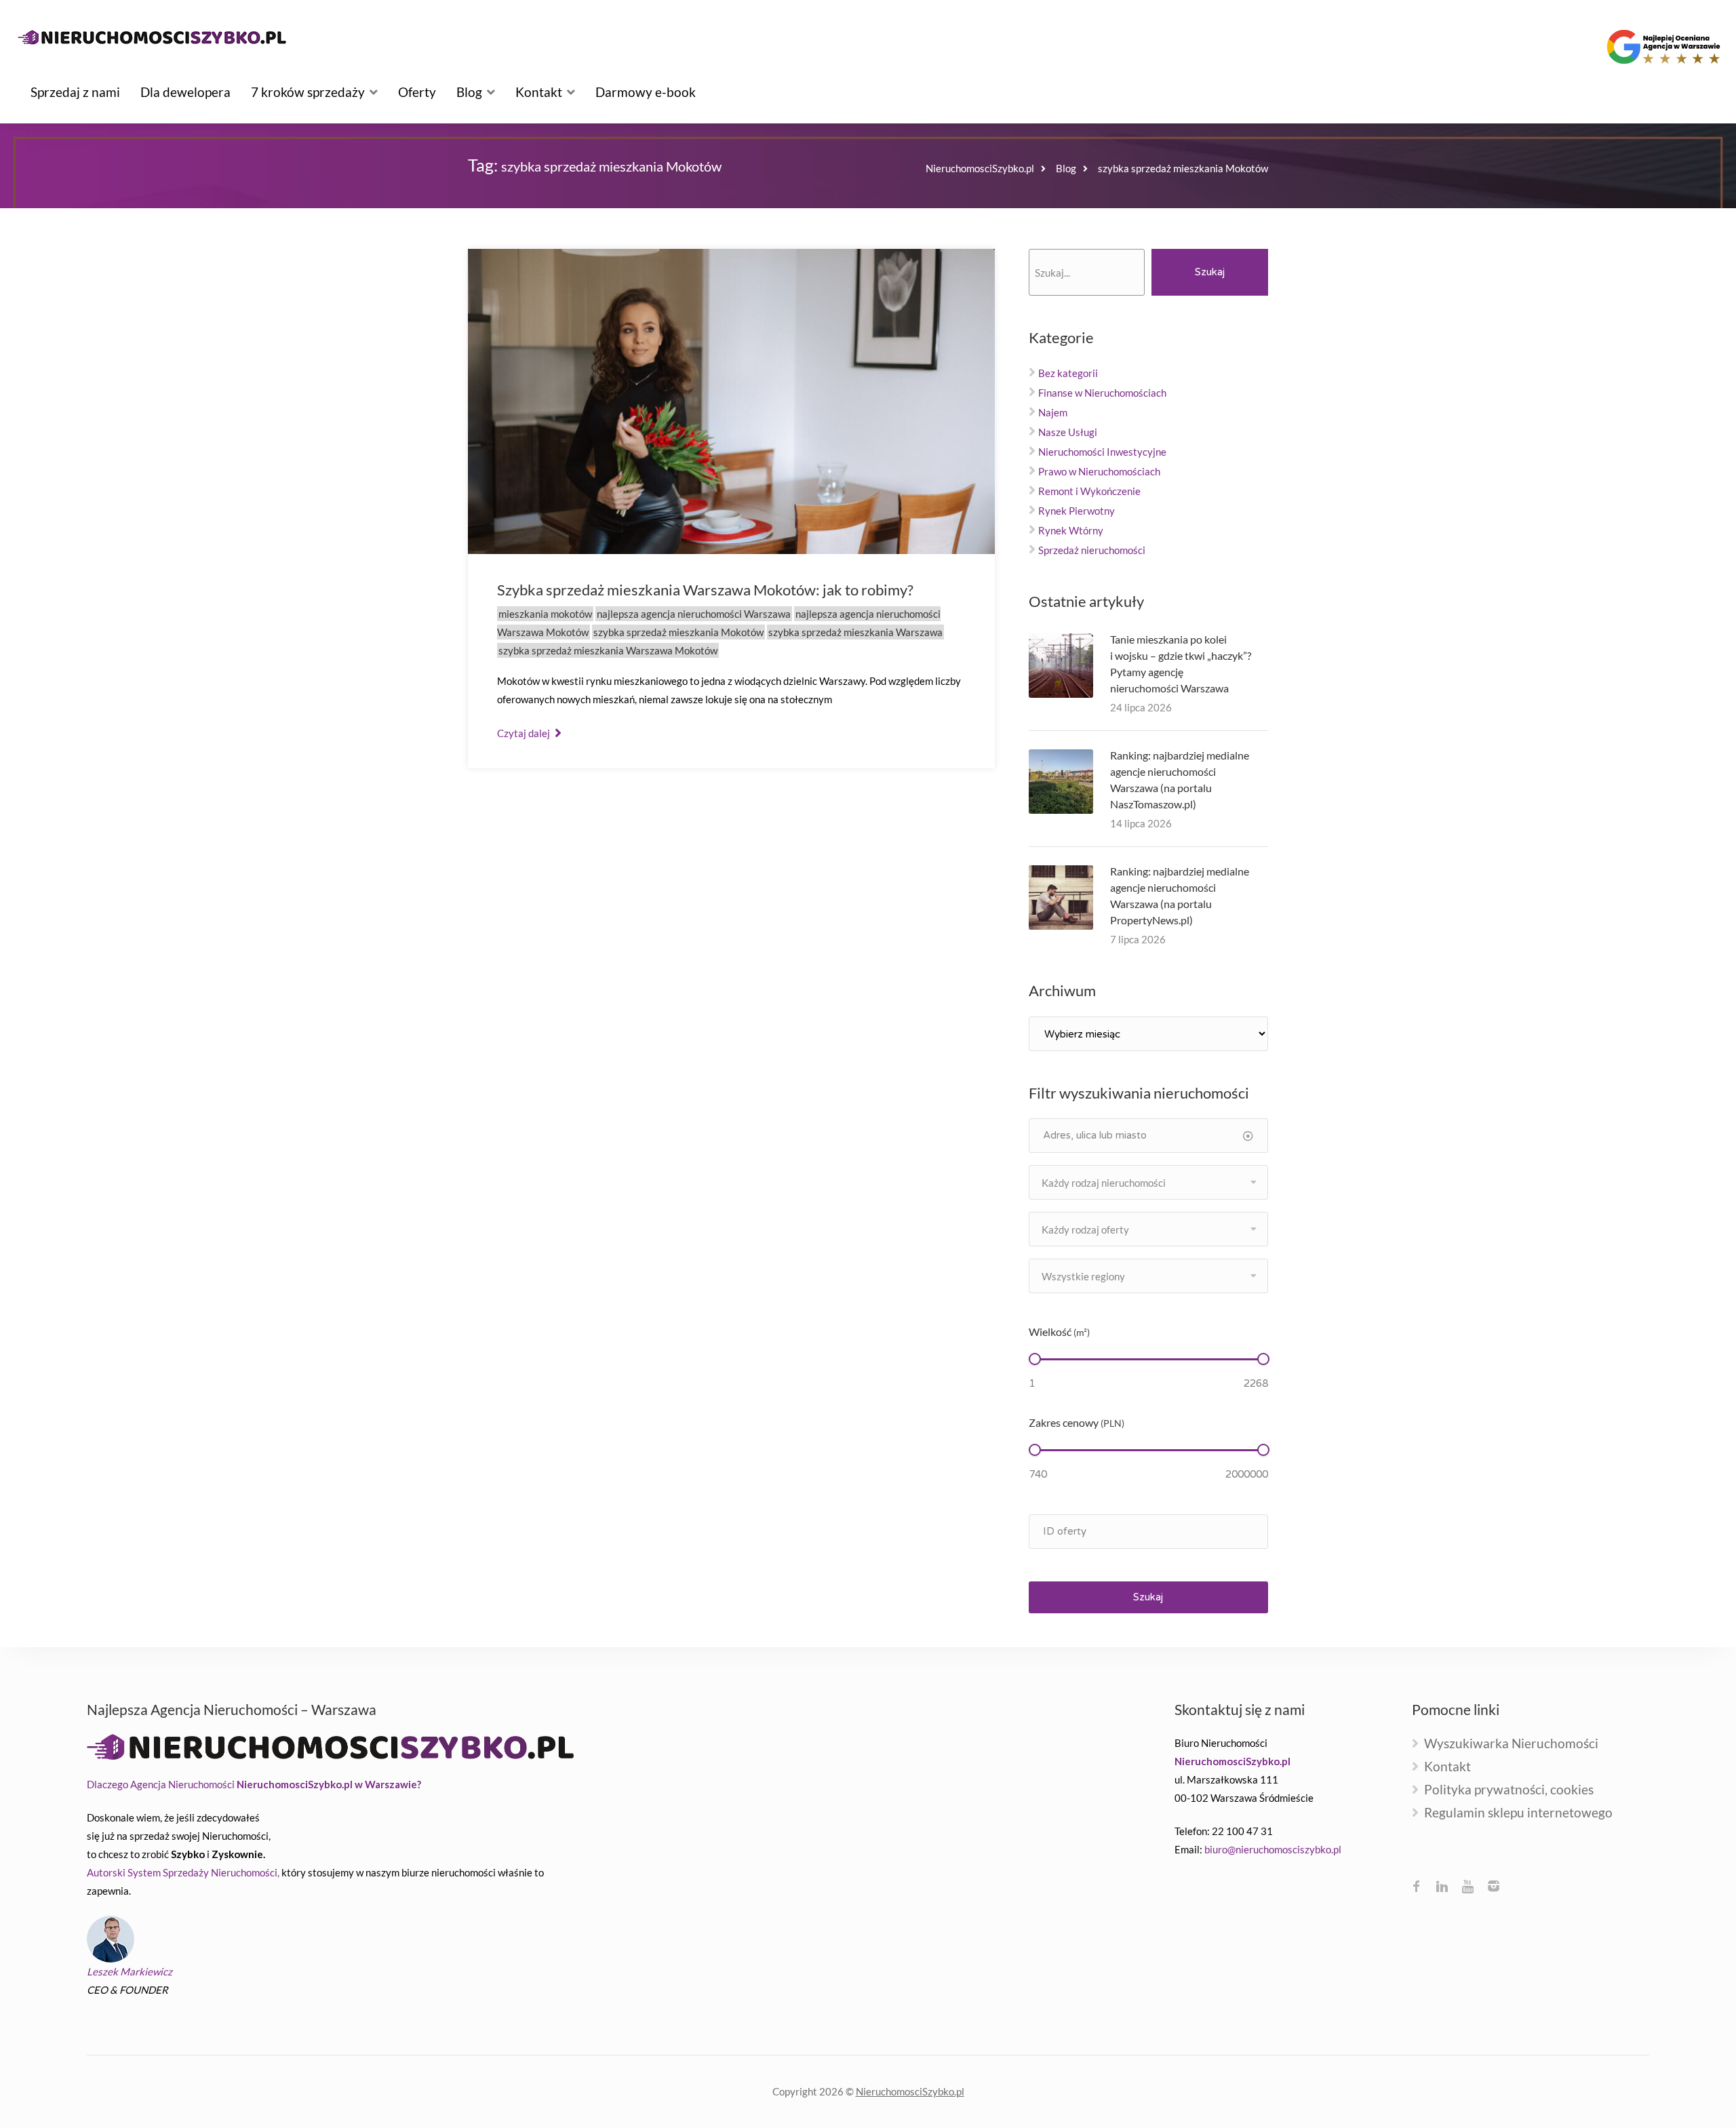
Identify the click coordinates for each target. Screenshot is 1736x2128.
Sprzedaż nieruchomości (1092, 550)
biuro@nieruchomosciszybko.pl (1273, 1849)
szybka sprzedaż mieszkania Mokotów (678, 632)
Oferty (417, 92)
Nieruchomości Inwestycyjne (1102, 452)
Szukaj (1210, 272)
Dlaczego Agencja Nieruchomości (254, 1784)
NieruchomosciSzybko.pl (910, 2091)
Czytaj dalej (525, 733)
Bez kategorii (1068, 373)
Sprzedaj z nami (75, 92)
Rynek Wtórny (1071, 530)
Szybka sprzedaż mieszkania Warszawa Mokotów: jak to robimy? (705, 590)
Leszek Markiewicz (130, 1971)
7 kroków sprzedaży (308, 92)
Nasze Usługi (1068, 432)
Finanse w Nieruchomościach (1102, 393)
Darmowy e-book (646, 92)
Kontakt (539, 92)
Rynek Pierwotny (1077, 511)
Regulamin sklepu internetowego (1518, 1813)
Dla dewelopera (185, 92)
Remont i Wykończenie (1089, 491)
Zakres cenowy (1077, 1422)
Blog (469, 92)
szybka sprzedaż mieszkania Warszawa (855, 632)
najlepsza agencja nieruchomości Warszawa (694, 614)
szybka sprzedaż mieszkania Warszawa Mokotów (608, 650)
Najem (1053, 412)
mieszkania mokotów (545, 614)
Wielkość (1059, 1332)
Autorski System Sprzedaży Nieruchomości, (183, 1872)
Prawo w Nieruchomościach (1099, 471)
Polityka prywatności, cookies (1509, 1790)
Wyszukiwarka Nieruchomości (1511, 1744)
